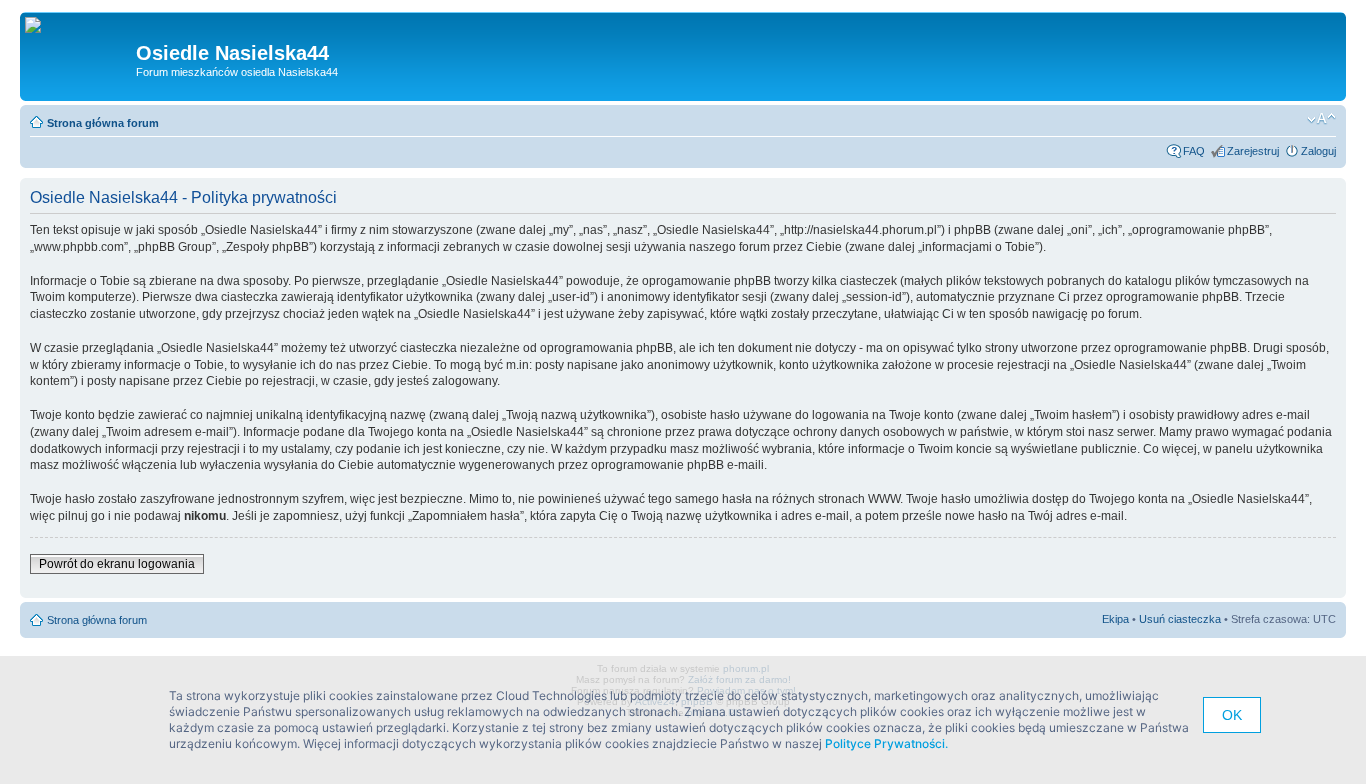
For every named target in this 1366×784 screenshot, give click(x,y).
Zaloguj (1318, 151)
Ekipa (1115, 619)
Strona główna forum (103, 123)
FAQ (1194, 151)
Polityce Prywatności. (886, 743)
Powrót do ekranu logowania (117, 564)
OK (1232, 715)
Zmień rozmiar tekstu (1321, 119)
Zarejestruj (1253, 151)
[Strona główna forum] (40, 26)
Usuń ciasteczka (1180, 619)
